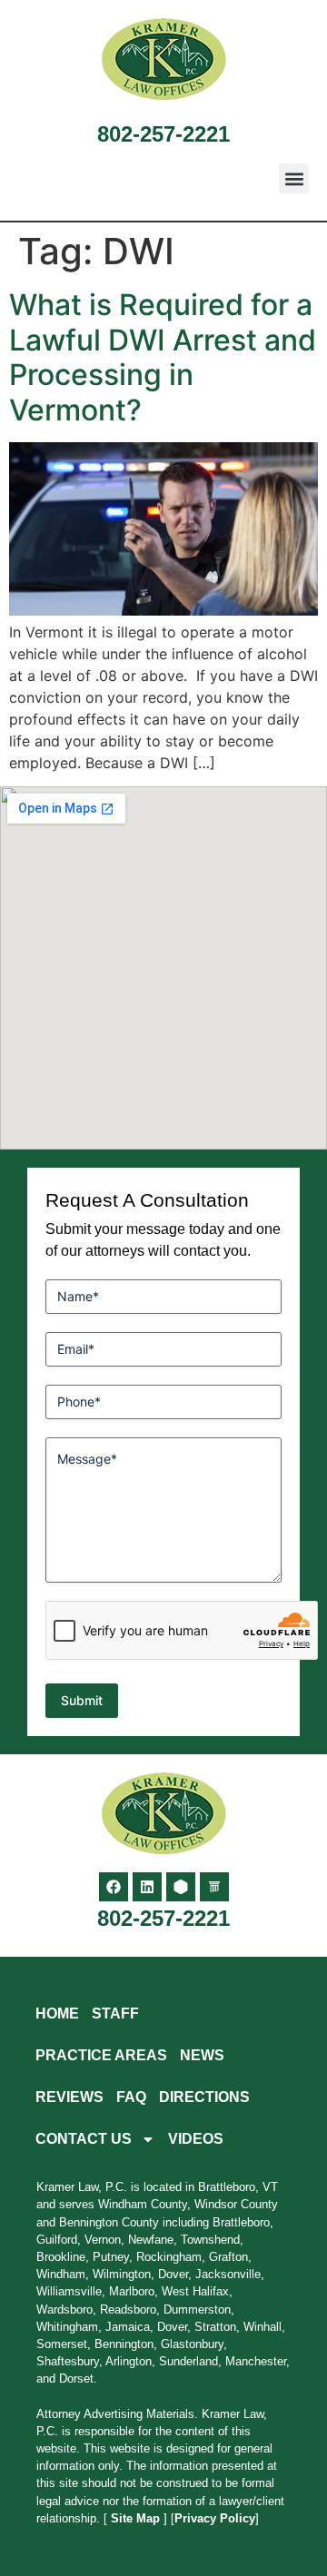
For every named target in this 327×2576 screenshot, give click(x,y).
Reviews (69, 2097)
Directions (204, 2097)
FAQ (131, 2097)
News (202, 2055)
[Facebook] (114, 1887)
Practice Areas (101, 2055)
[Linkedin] (147, 1887)
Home (57, 2013)
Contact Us (84, 2139)
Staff (115, 2013)
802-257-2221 (163, 134)
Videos (196, 2139)
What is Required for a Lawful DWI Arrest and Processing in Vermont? (163, 357)
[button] (294, 178)
